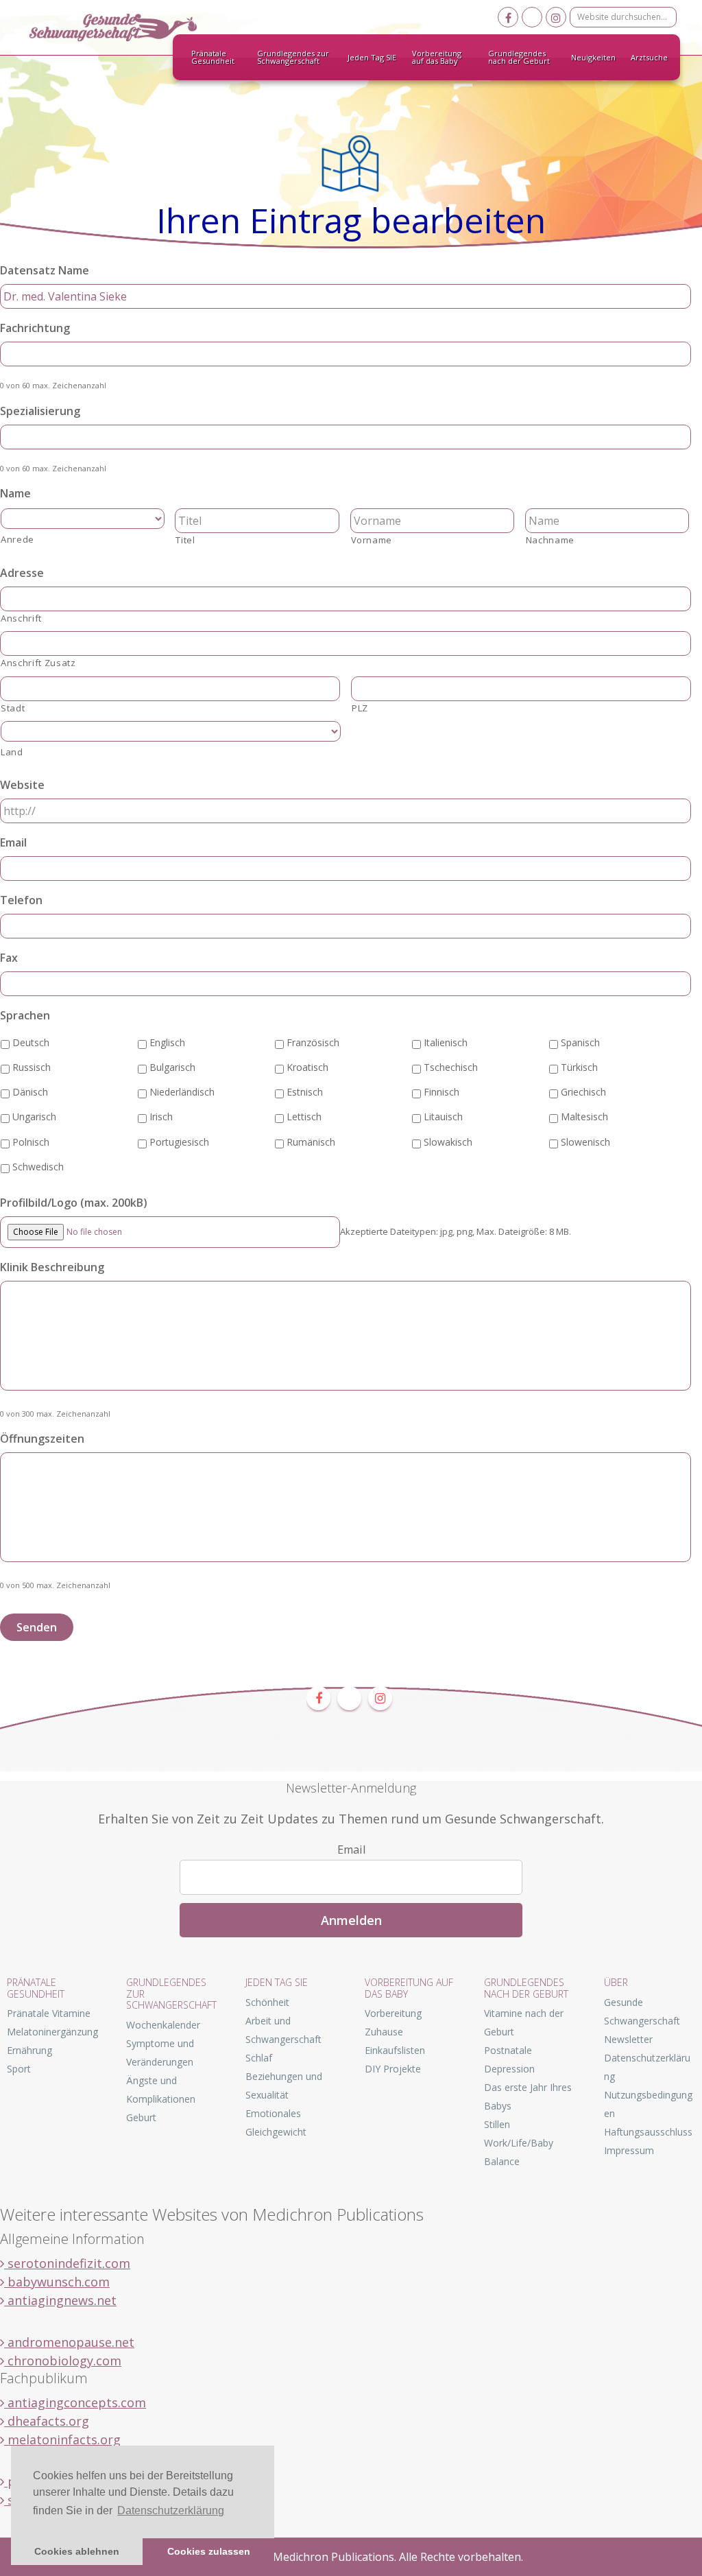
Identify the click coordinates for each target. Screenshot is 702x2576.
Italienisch (446, 1042)
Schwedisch (38, 1167)
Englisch (167, 1042)
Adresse (22, 573)
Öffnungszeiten (42, 1439)
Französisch (313, 1042)
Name (15, 494)
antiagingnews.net (60, 2300)
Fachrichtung (35, 328)
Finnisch (441, 1092)
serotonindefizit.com (67, 2263)
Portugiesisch (179, 1142)
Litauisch (443, 1116)
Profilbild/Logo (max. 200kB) (74, 1203)
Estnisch (305, 1092)
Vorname (372, 540)
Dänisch (30, 1092)
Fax (9, 958)
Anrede (17, 539)
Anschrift (21, 618)
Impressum (629, 2150)
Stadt (13, 708)
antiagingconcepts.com (75, 2402)
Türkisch (579, 1067)
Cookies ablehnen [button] (77, 2551)
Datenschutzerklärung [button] (171, 2510)
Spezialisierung (40, 411)
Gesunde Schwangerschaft (125, 27)
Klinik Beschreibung (52, 1267)
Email (13, 843)
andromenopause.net (69, 2342)
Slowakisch (448, 1142)
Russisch (32, 1067)
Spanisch (580, 1042)
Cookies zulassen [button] (209, 2551)
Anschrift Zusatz (38, 663)
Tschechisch (451, 1067)
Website (22, 785)
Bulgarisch (172, 1067)
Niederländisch (182, 1092)
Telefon (21, 900)
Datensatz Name (45, 271)
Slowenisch (585, 1142)
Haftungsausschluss (648, 2132)
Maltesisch (584, 1116)
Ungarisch (34, 1116)
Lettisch (304, 1116)
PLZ (360, 708)
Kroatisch (307, 1067)
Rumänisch (311, 1142)
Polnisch (31, 1142)
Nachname (550, 540)
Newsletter (628, 2039)
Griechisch (583, 1092)
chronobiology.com (63, 2361)
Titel (185, 540)
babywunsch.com (57, 2282)
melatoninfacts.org (62, 2439)
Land (12, 752)
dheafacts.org (47, 2421)
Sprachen (25, 1016)
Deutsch (31, 1042)
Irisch (161, 1116)
